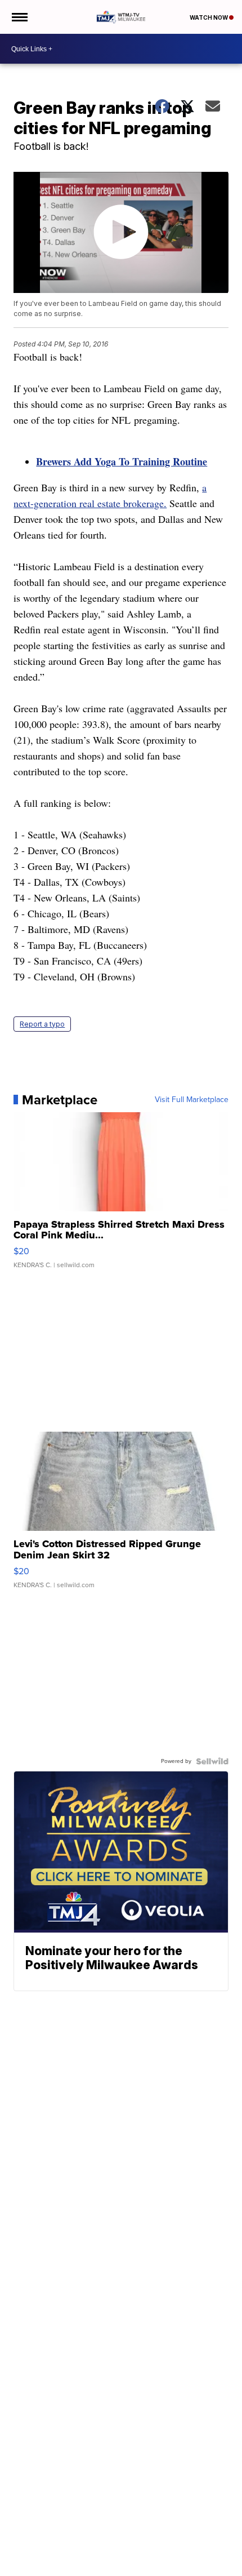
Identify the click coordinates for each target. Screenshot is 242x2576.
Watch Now (209, 17)
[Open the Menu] (19, 17)
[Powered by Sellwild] (212, 1761)
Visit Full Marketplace (192, 1100)
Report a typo (42, 1024)
